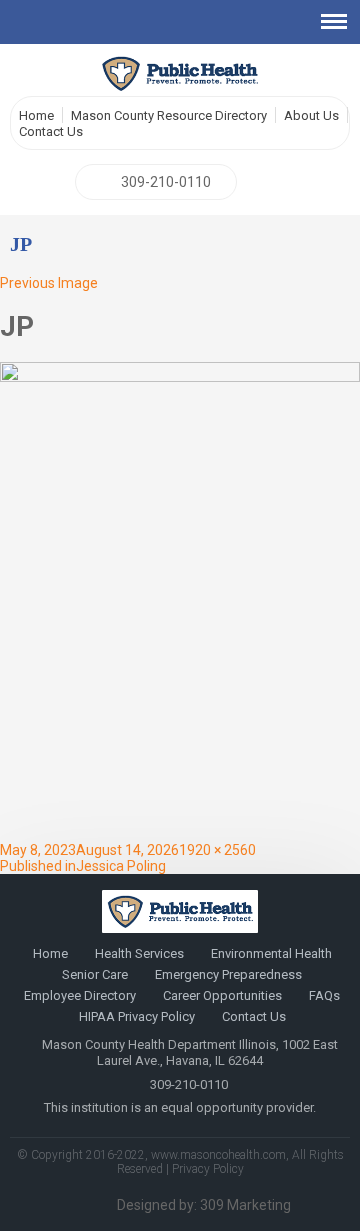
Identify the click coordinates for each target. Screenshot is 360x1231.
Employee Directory (80, 995)
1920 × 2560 (217, 850)
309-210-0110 (166, 182)
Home (36, 115)
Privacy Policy (208, 1169)
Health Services (139, 953)
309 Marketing (245, 1205)
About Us (311, 115)
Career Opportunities (222, 995)
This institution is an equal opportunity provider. (180, 1107)
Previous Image (49, 283)
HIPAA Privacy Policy (137, 1016)
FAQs (324, 995)
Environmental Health (271, 953)
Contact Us (51, 131)
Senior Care (95, 974)
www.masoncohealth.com (218, 1155)
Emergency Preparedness (228, 974)
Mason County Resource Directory (169, 115)
